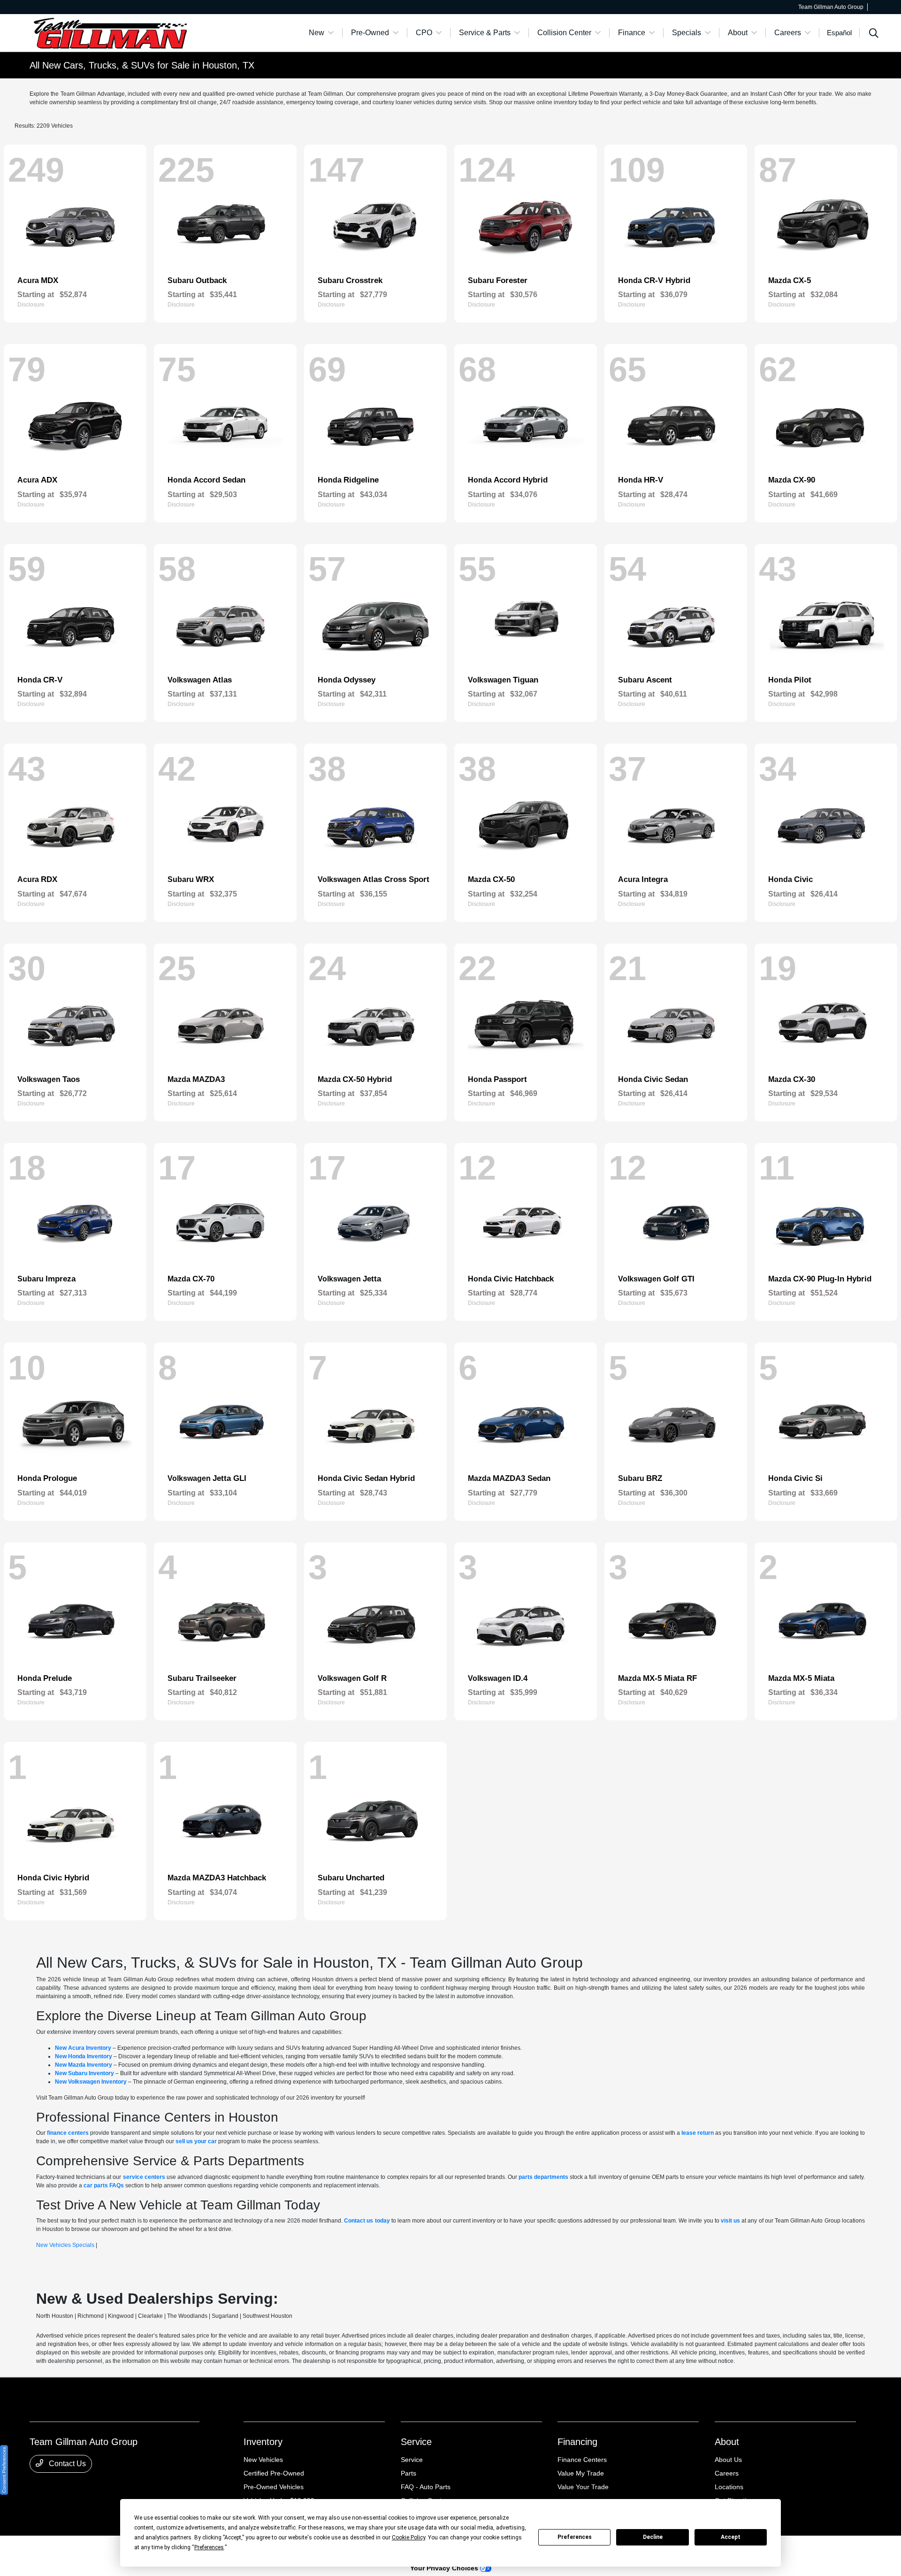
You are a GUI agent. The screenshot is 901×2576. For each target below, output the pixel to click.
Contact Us (66, 2464)
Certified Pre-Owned (274, 2473)
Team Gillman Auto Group (62, 2548)
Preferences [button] (209, 2547)
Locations (729, 2487)
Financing (577, 2442)
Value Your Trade (583, 2487)
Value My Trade (581, 2473)
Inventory (263, 2442)
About (727, 2442)
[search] (874, 34)
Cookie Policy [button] (409, 2538)
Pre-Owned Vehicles (274, 2487)
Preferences (575, 2537)
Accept (731, 2537)
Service (416, 2442)
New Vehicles (263, 2460)
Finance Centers (582, 2460)
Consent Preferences (4, 2470)
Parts (409, 2473)
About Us (728, 2460)
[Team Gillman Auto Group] (110, 32)
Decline (653, 2537)
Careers (727, 2473)
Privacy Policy (116, 2548)
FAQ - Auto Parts (426, 2487)
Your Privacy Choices (445, 2568)
